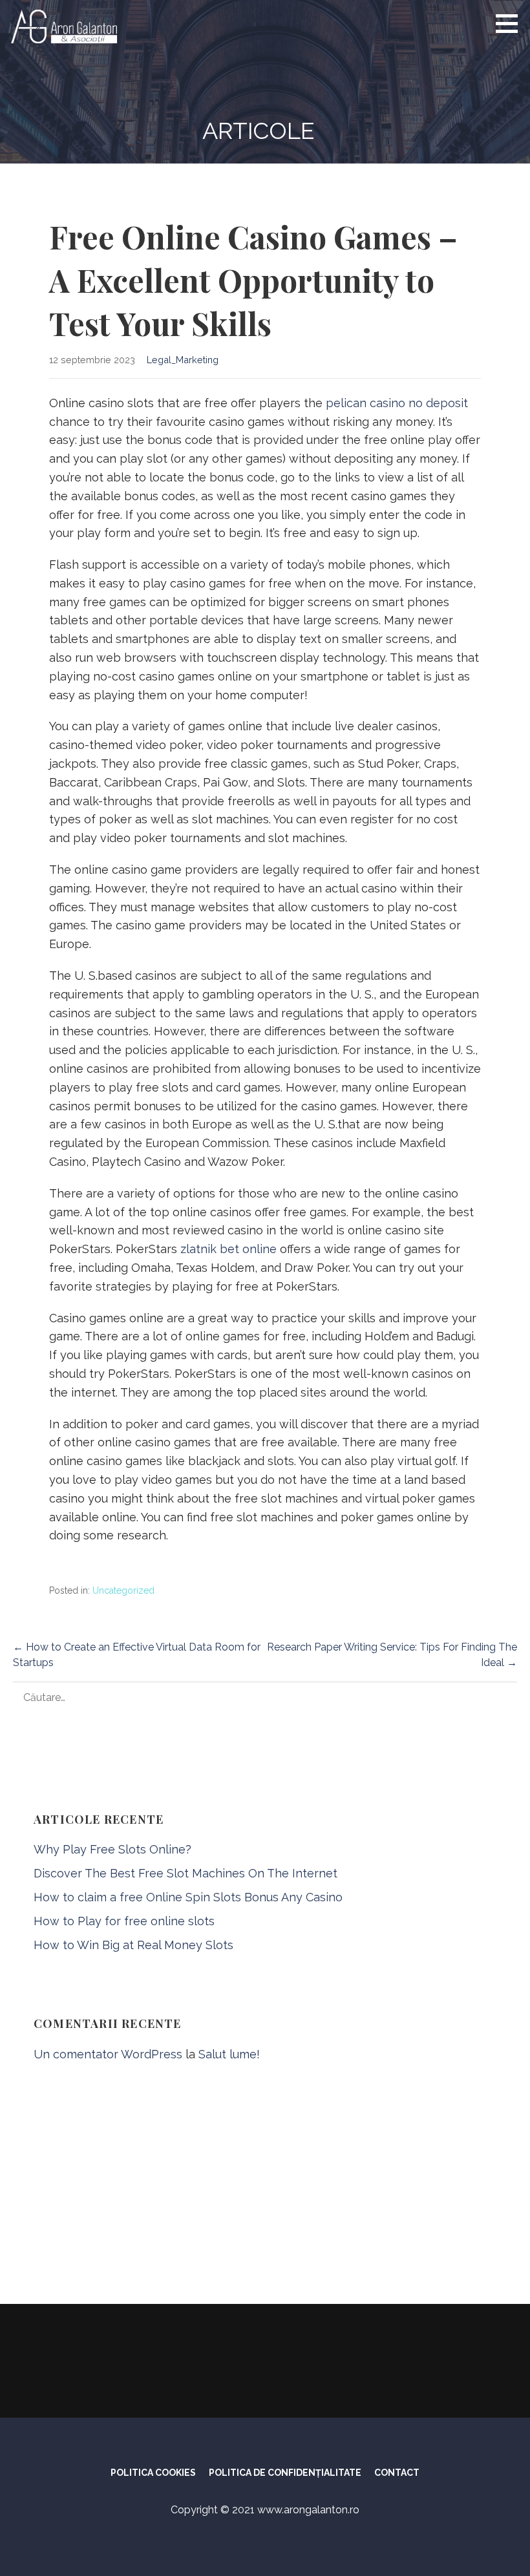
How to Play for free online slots (124, 1921)
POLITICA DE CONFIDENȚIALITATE (285, 2473)
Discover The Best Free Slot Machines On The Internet (185, 1873)
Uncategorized (123, 1590)
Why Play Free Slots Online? (112, 1849)
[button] (511, 23)
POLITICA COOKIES (153, 2473)
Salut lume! (229, 2054)
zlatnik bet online (228, 1249)
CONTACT (397, 2473)
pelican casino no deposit (397, 403)
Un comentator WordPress (108, 2054)
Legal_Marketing (183, 360)
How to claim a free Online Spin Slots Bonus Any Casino (188, 1897)
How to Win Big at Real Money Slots (133, 1945)
